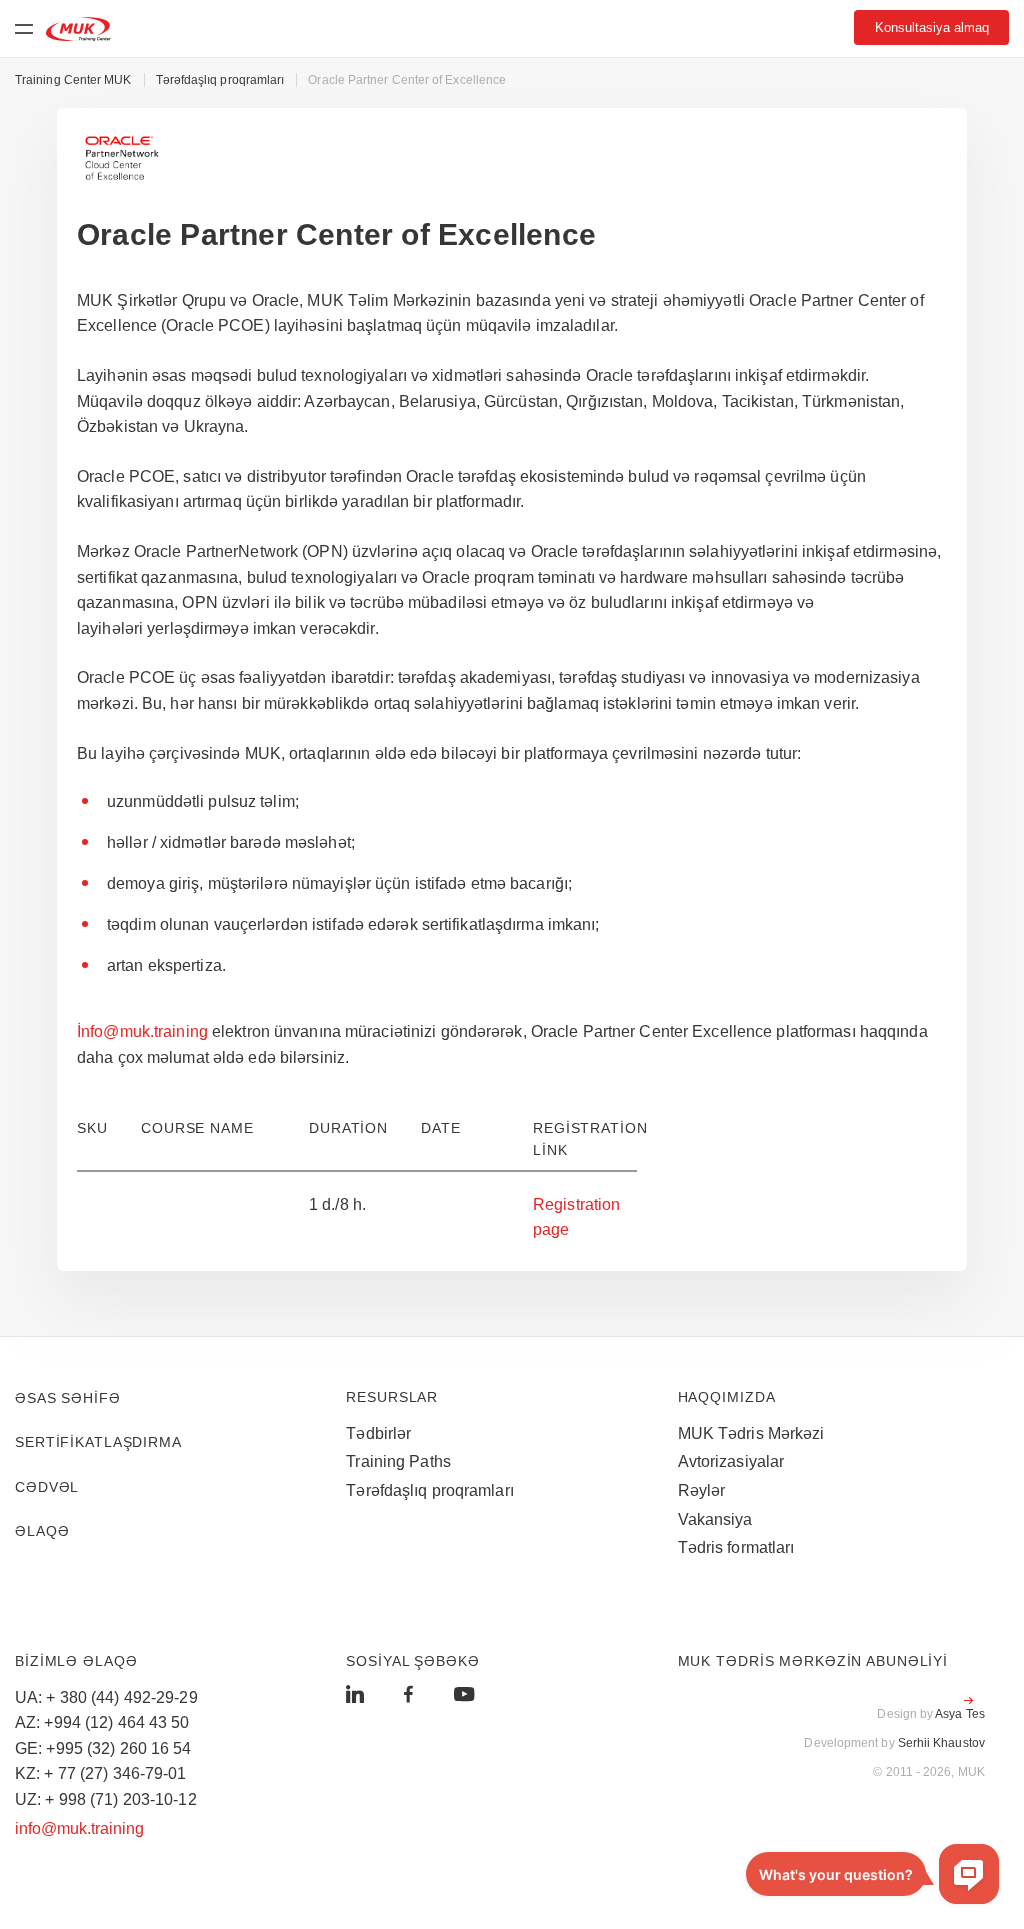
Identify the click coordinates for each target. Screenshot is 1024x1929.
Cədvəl (47, 1487)
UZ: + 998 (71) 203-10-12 (106, 1799)
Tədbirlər (378, 1433)
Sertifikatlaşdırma (98, 1442)
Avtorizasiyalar (731, 1461)
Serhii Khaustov (941, 1743)
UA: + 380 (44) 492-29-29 (106, 1697)
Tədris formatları (736, 1547)
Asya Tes (960, 1714)
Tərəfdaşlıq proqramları (430, 1490)
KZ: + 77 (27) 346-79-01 (101, 1773)
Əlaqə (42, 1531)
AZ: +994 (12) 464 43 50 (102, 1722)
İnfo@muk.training (142, 1031)
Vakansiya (715, 1519)
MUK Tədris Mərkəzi (751, 1433)
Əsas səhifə (68, 1398)
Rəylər (702, 1490)
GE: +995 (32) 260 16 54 (103, 1748)
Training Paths (398, 1461)
